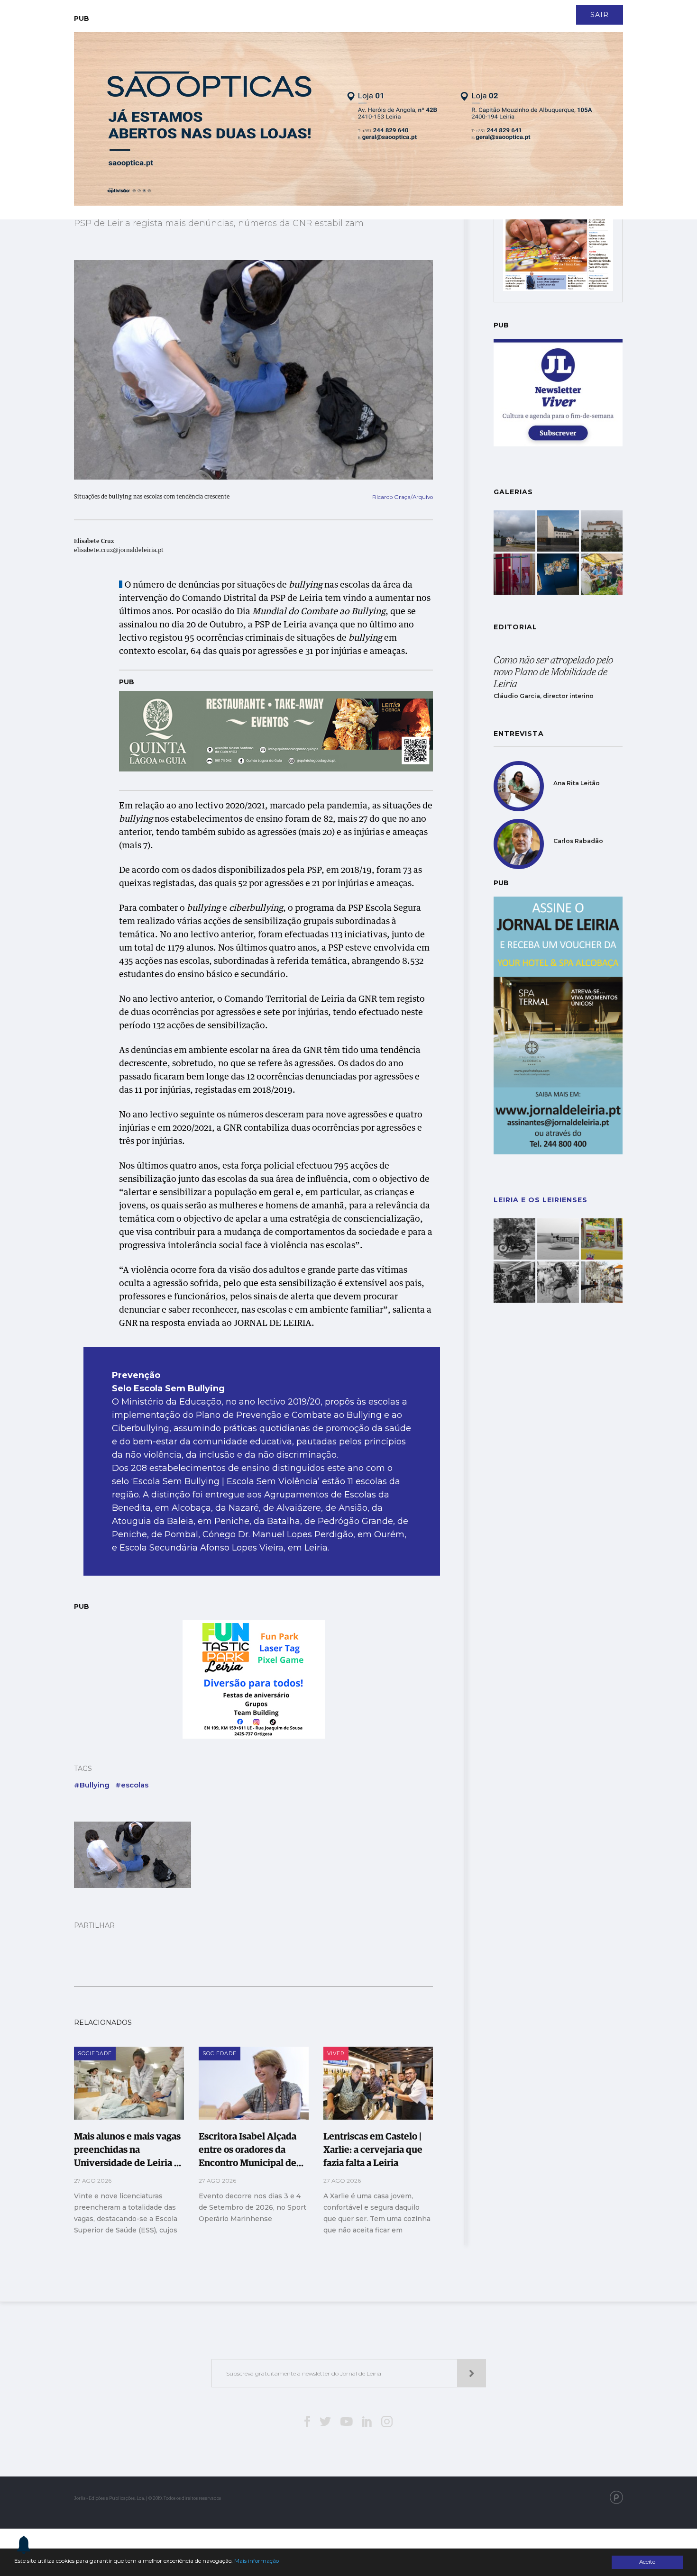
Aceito (647, 2562)
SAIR (600, 15)
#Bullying (92, 1785)
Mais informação (257, 2561)
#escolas (132, 1785)
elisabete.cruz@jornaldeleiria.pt (119, 551)
